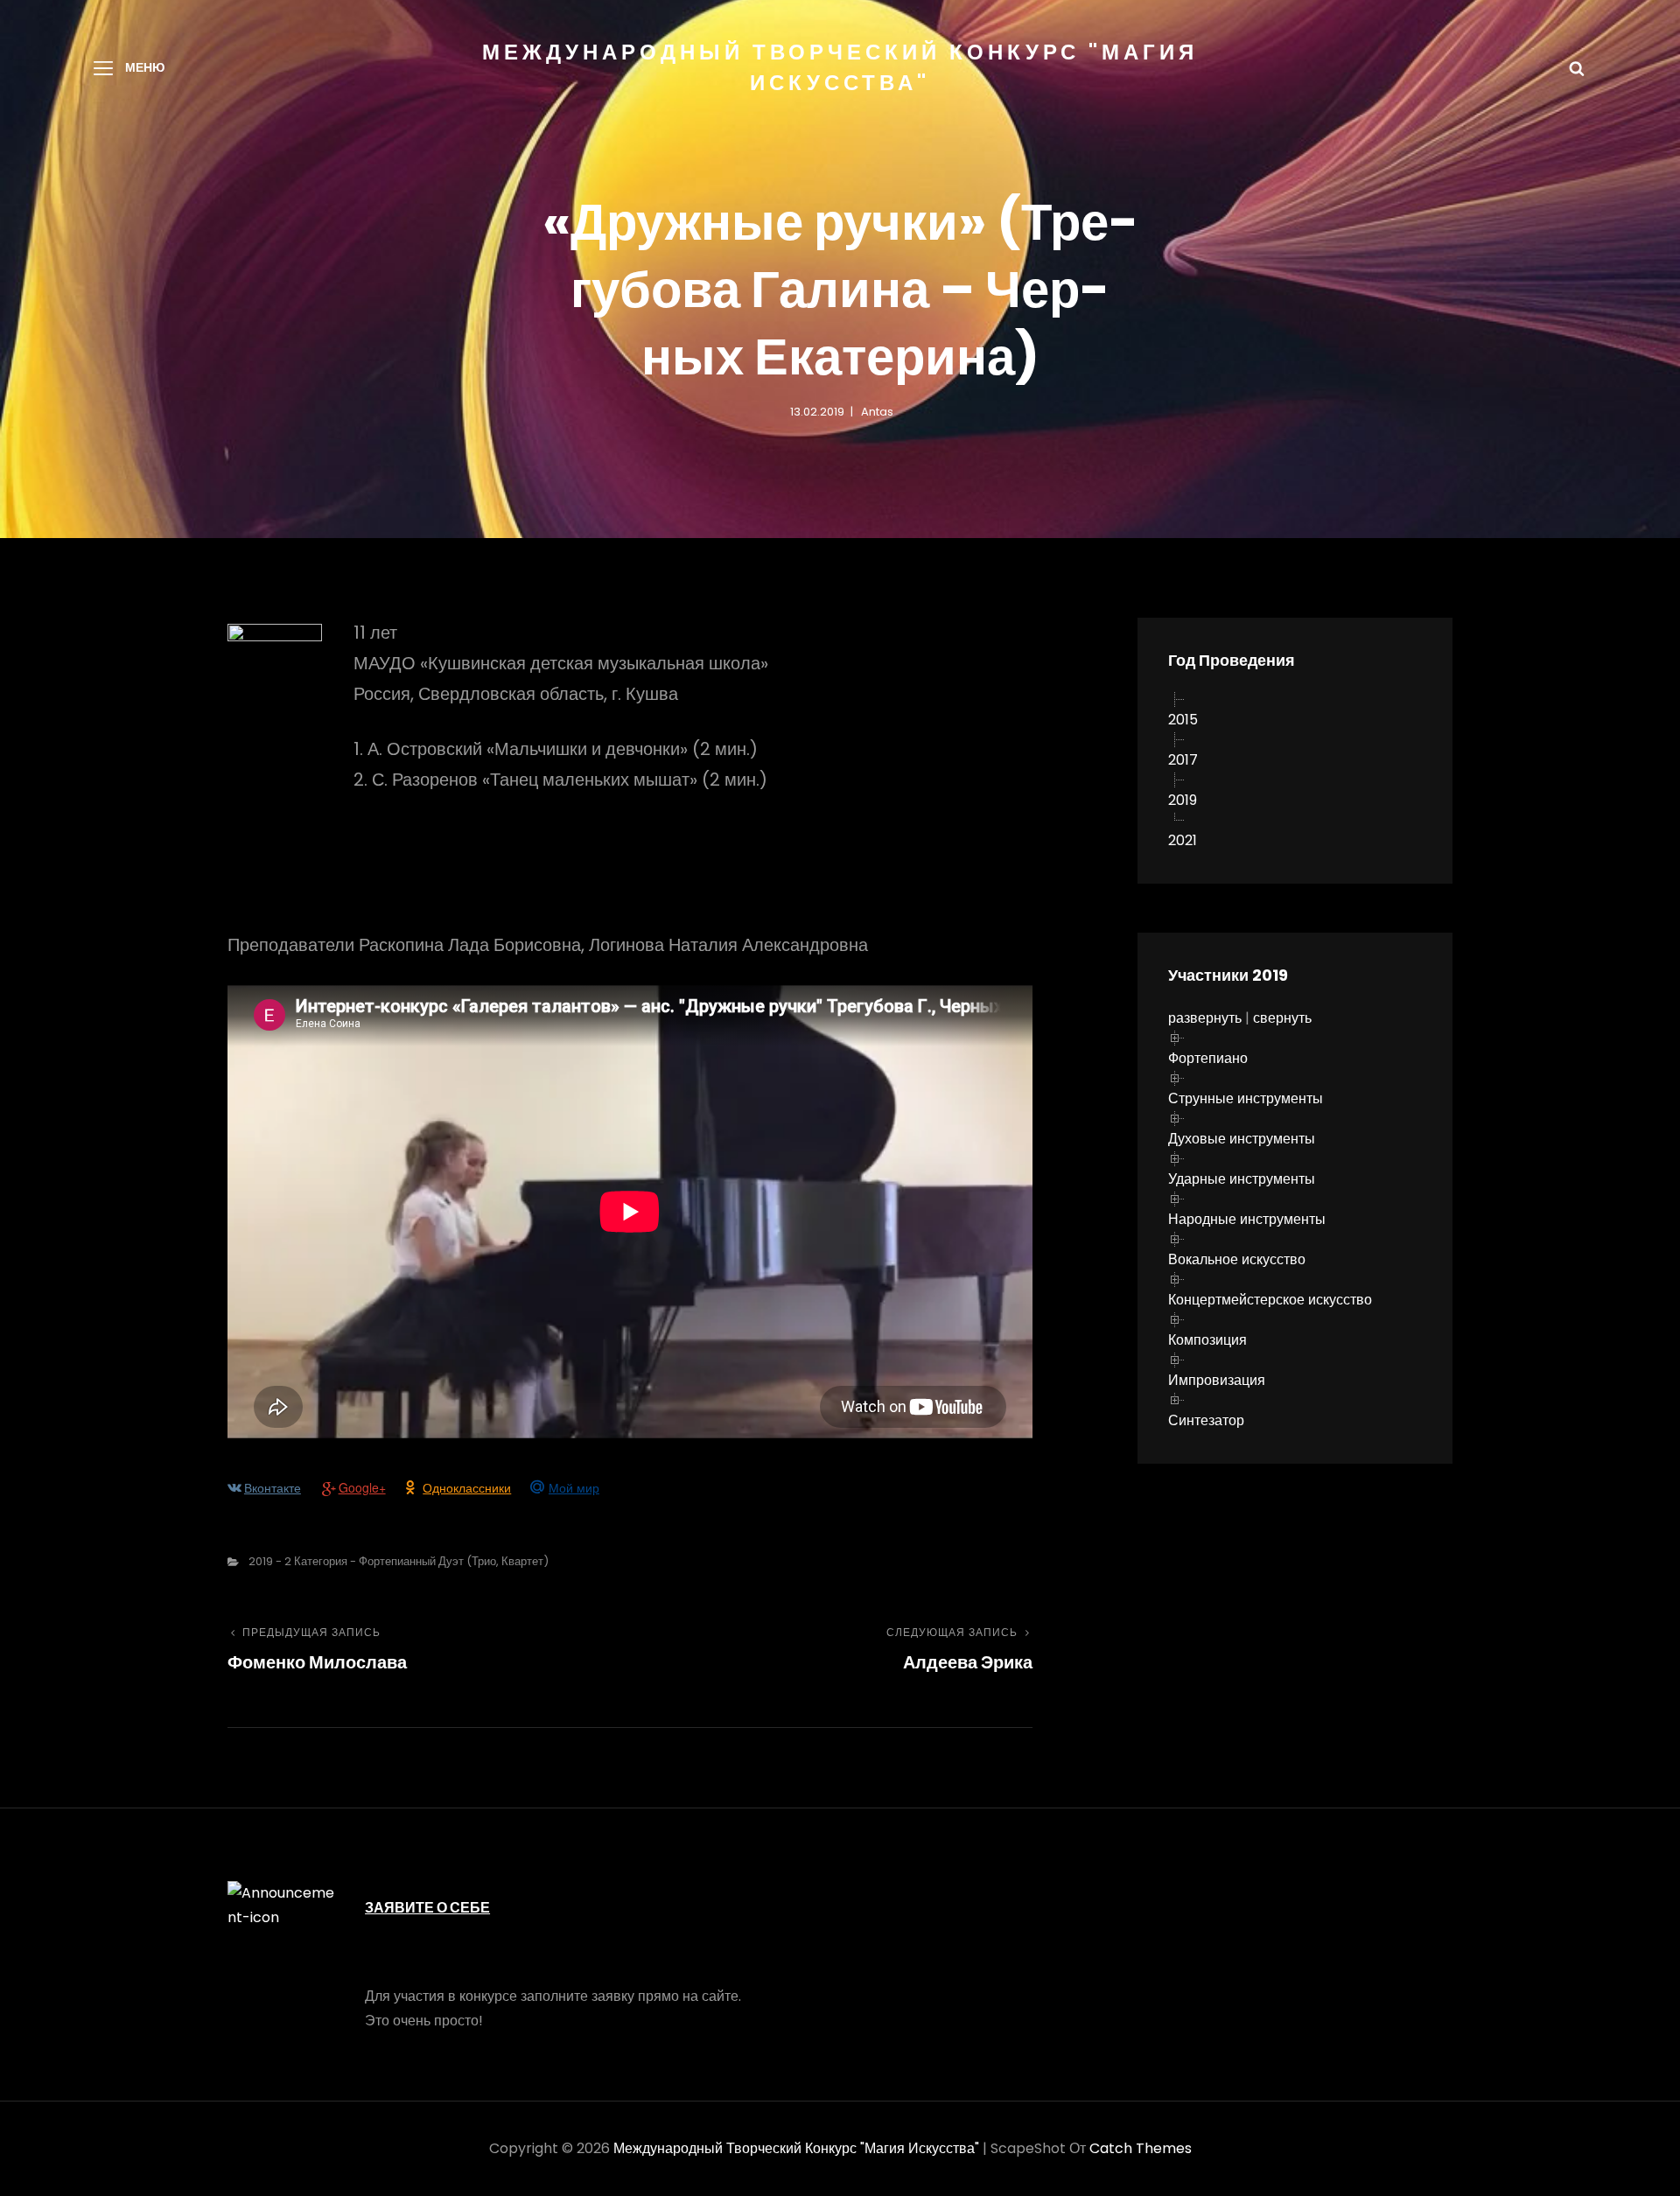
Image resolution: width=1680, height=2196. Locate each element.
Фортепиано (1208, 1058)
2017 (1183, 760)
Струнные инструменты (1246, 1098)
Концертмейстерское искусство (1270, 1300)
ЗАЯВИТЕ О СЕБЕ (427, 1908)
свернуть (1282, 1018)
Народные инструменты (1247, 1219)
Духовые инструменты (1242, 1139)
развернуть (1205, 1018)
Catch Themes (1141, 2148)
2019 (1183, 800)
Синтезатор (1206, 1420)
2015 (1183, 720)
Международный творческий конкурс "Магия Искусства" (796, 2148)
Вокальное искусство (1237, 1259)
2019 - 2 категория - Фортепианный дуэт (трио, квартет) (399, 1561)
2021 (1183, 840)
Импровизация (1217, 1380)
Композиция (1207, 1340)
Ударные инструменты (1242, 1179)
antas (877, 412)
